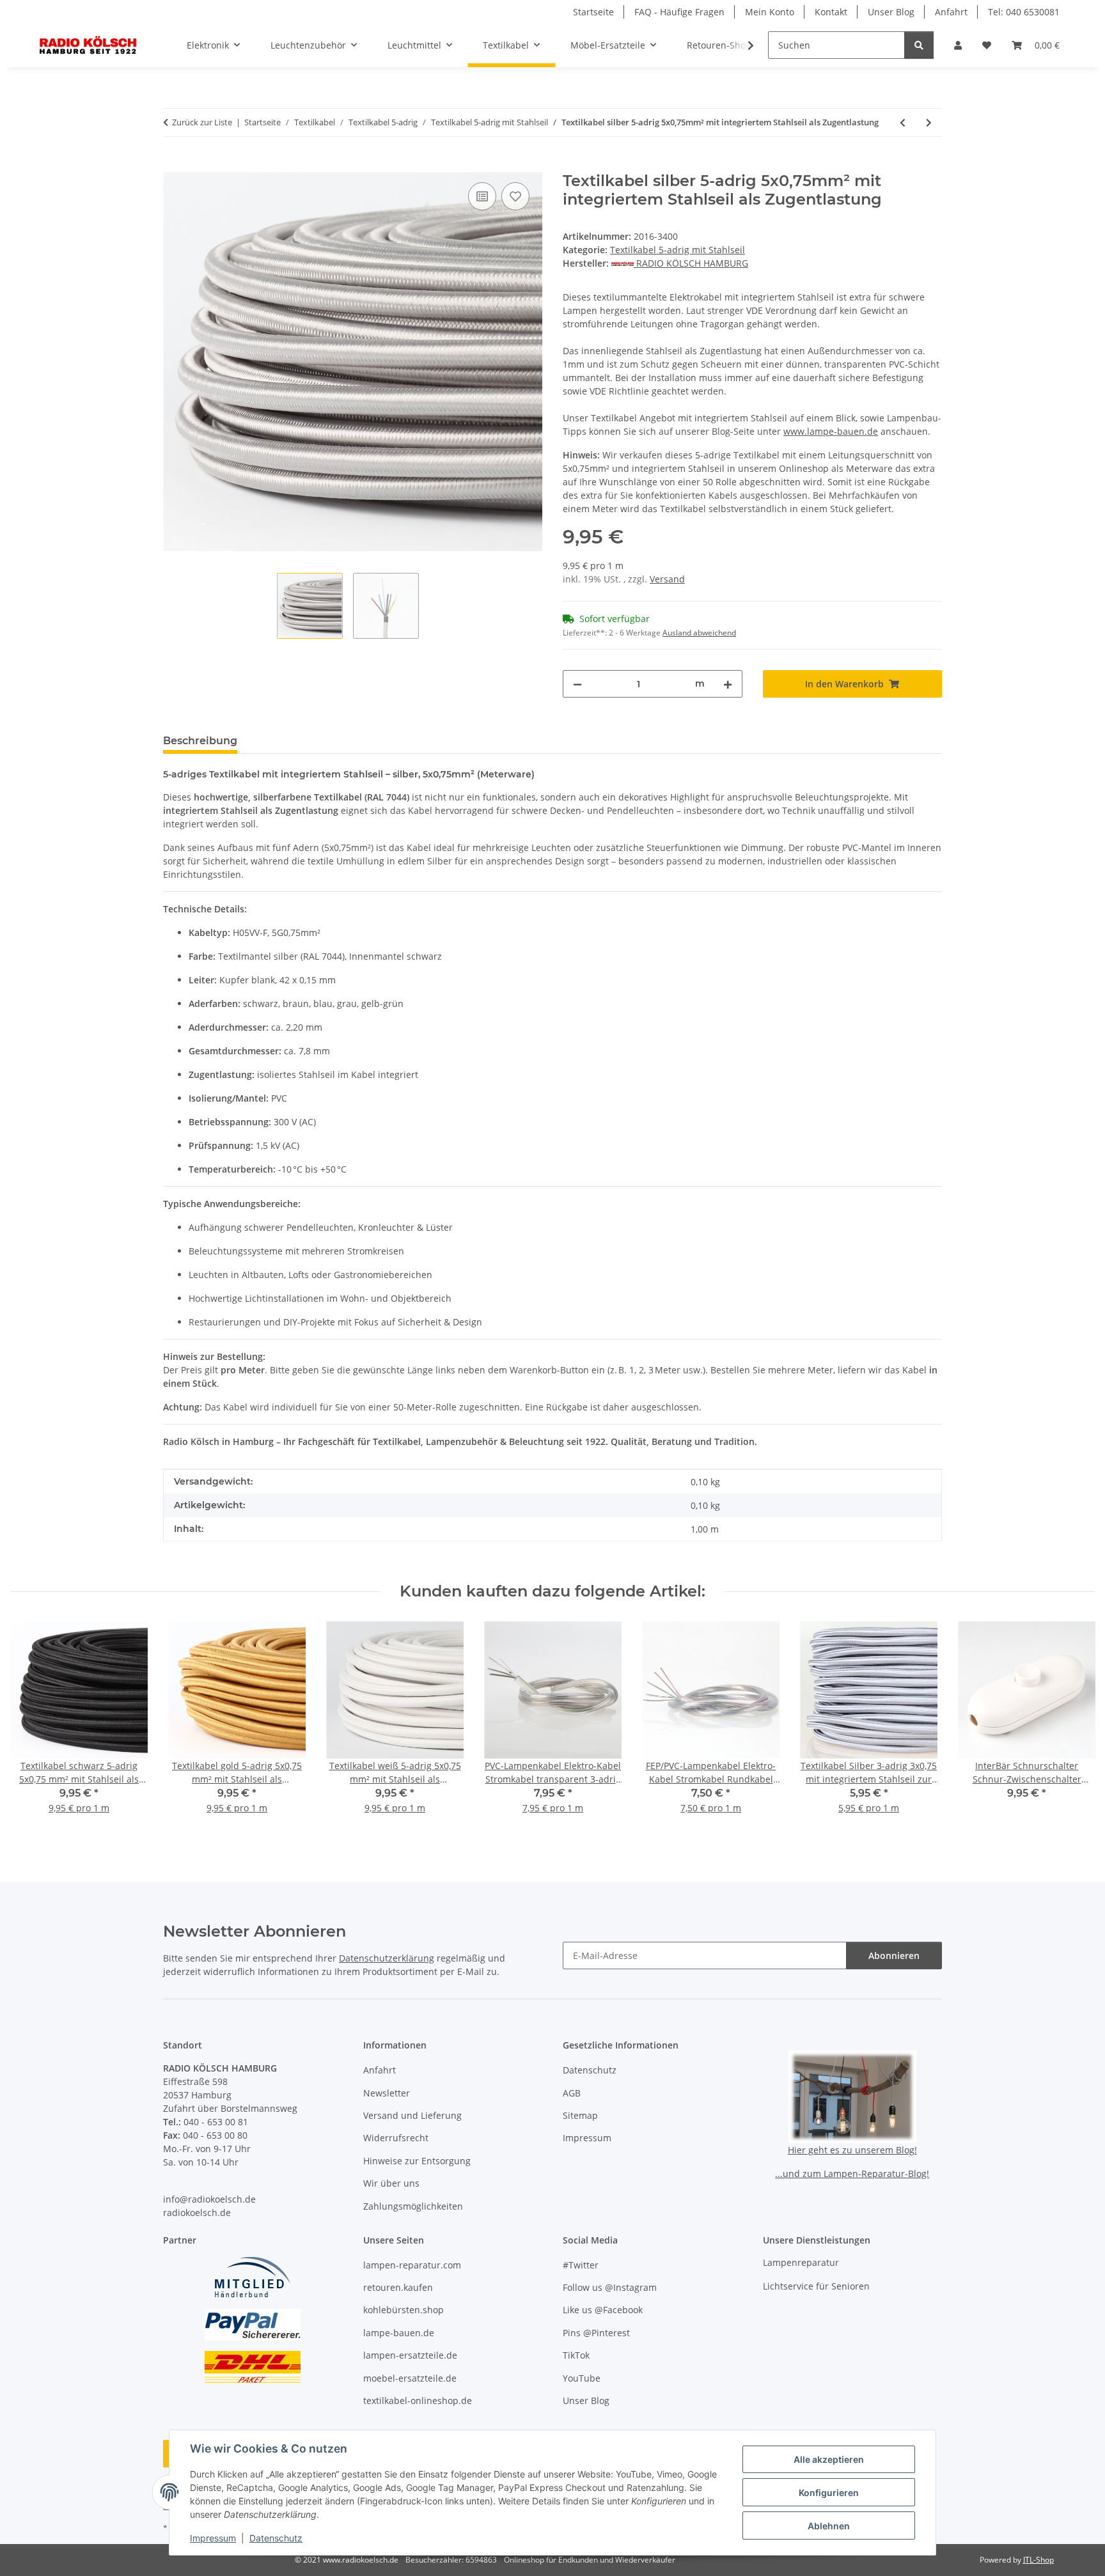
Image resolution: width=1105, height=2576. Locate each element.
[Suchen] (919, 45)
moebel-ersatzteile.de (410, 2378)
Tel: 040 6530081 (1024, 12)
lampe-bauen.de (399, 2333)
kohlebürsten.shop (404, 2310)
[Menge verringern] (577, 684)
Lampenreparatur (801, 2262)
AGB (572, 2093)
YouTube (582, 2378)
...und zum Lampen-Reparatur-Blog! (852, 2174)
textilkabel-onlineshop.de (418, 2400)
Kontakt (831, 12)
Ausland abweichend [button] (699, 633)
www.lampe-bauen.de (831, 431)
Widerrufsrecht (396, 2138)
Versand (667, 579)
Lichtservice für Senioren (816, 2286)
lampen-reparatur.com (412, 2265)
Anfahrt (951, 12)
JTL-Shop (1038, 2560)
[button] (958, 45)
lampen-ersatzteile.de (410, 2355)
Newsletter (387, 2093)
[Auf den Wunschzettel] (515, 196)
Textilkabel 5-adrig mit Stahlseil (678, 250)
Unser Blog (891, 12)
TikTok (576, 2355)
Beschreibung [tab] (200, 741)
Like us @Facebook (603, 2310)
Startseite (593, 12)
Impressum (213, 2538)
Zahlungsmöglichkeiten (413, 2206)
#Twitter (581, 2265)
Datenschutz (276, 2538)
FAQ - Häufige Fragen (679, 12)
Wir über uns (391, 2183)
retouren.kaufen (398, 2287)
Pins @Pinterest (596, 2333)
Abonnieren (894, 1955)
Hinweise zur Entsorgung (417, 2161)
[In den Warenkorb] (173, 165)
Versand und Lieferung (412, 2115)
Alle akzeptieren (829, 2459)
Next (1074, 1726)
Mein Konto (770, 12)
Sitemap (580, 2115)
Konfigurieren (829, 2493)
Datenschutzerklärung (387, 1958)
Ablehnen (829, 2526)
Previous (32, 1726)
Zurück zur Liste (202, 122)
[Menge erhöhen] (728, 684)
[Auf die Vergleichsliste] (482, 196)
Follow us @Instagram (610, 2287)
